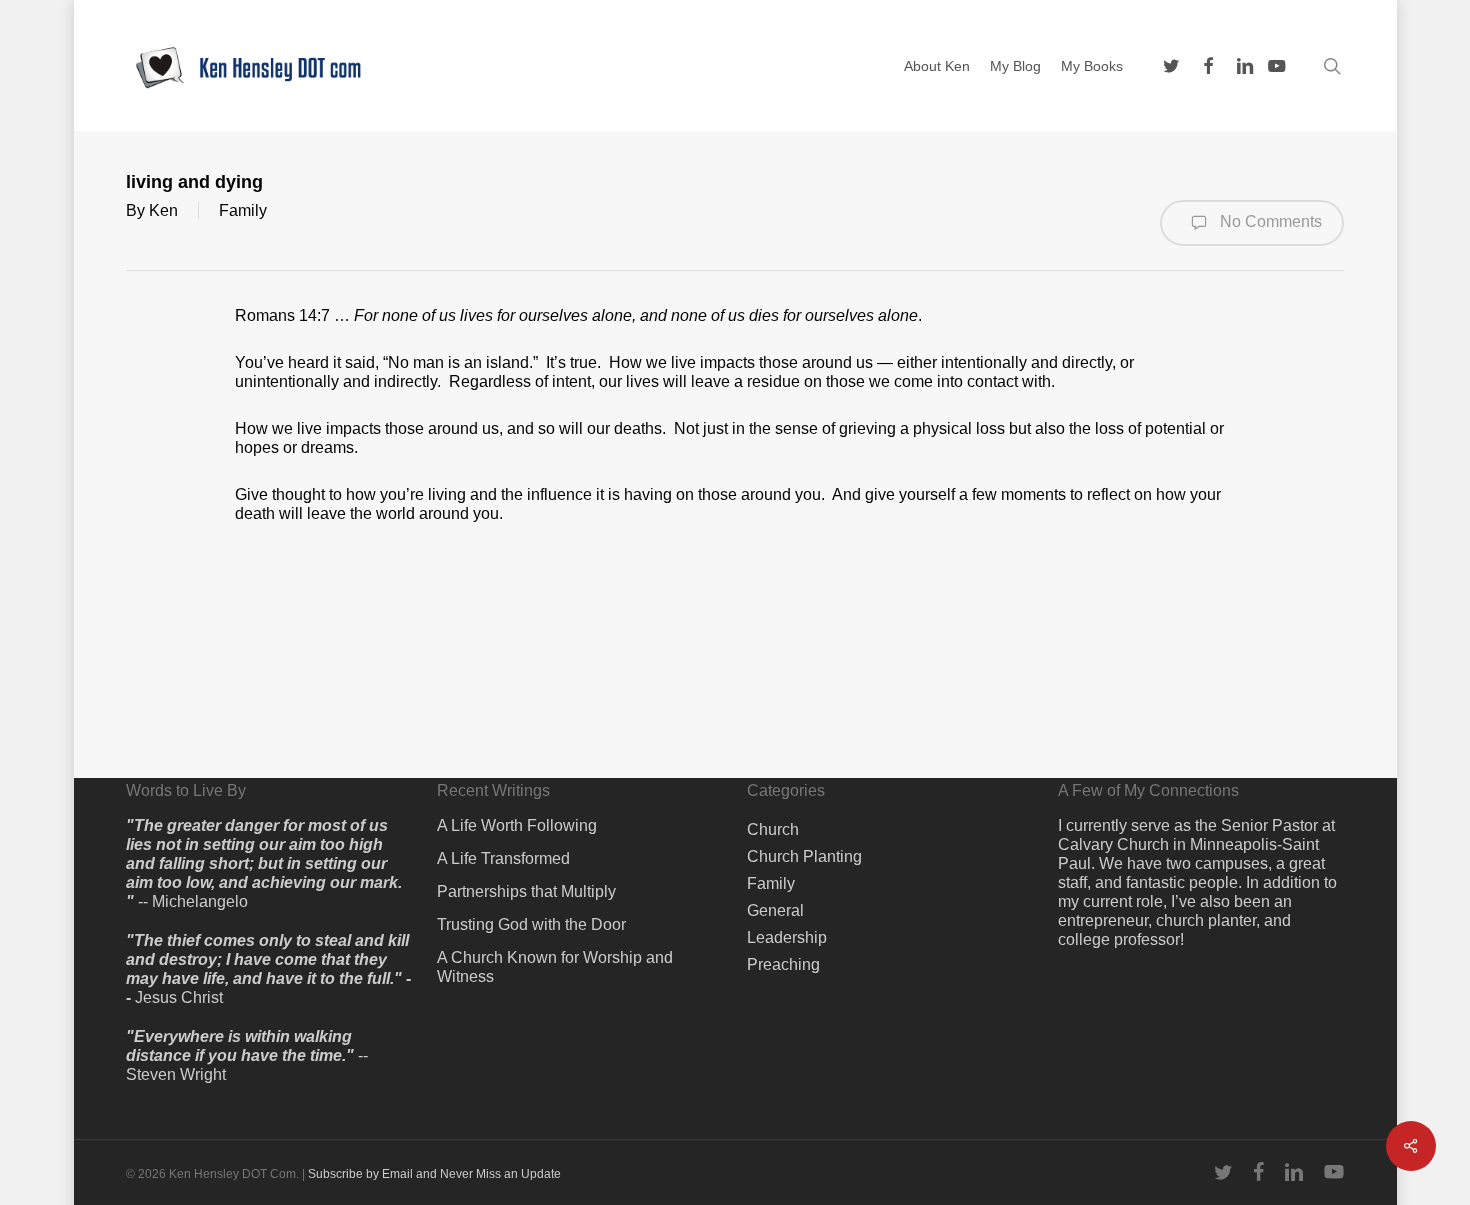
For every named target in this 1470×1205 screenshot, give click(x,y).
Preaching (783, 964)
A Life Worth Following (517, 825)
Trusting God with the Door (531, 924)
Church (773, 829)
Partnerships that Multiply (526, 891)
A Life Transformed (503, 858)
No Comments (1269, 221)
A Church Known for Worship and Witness (555, 967)
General (775, 910)
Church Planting (804, 856)
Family (243, 210)
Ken (163, 210)
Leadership (787, 937)
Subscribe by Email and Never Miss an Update (434, 1174)
